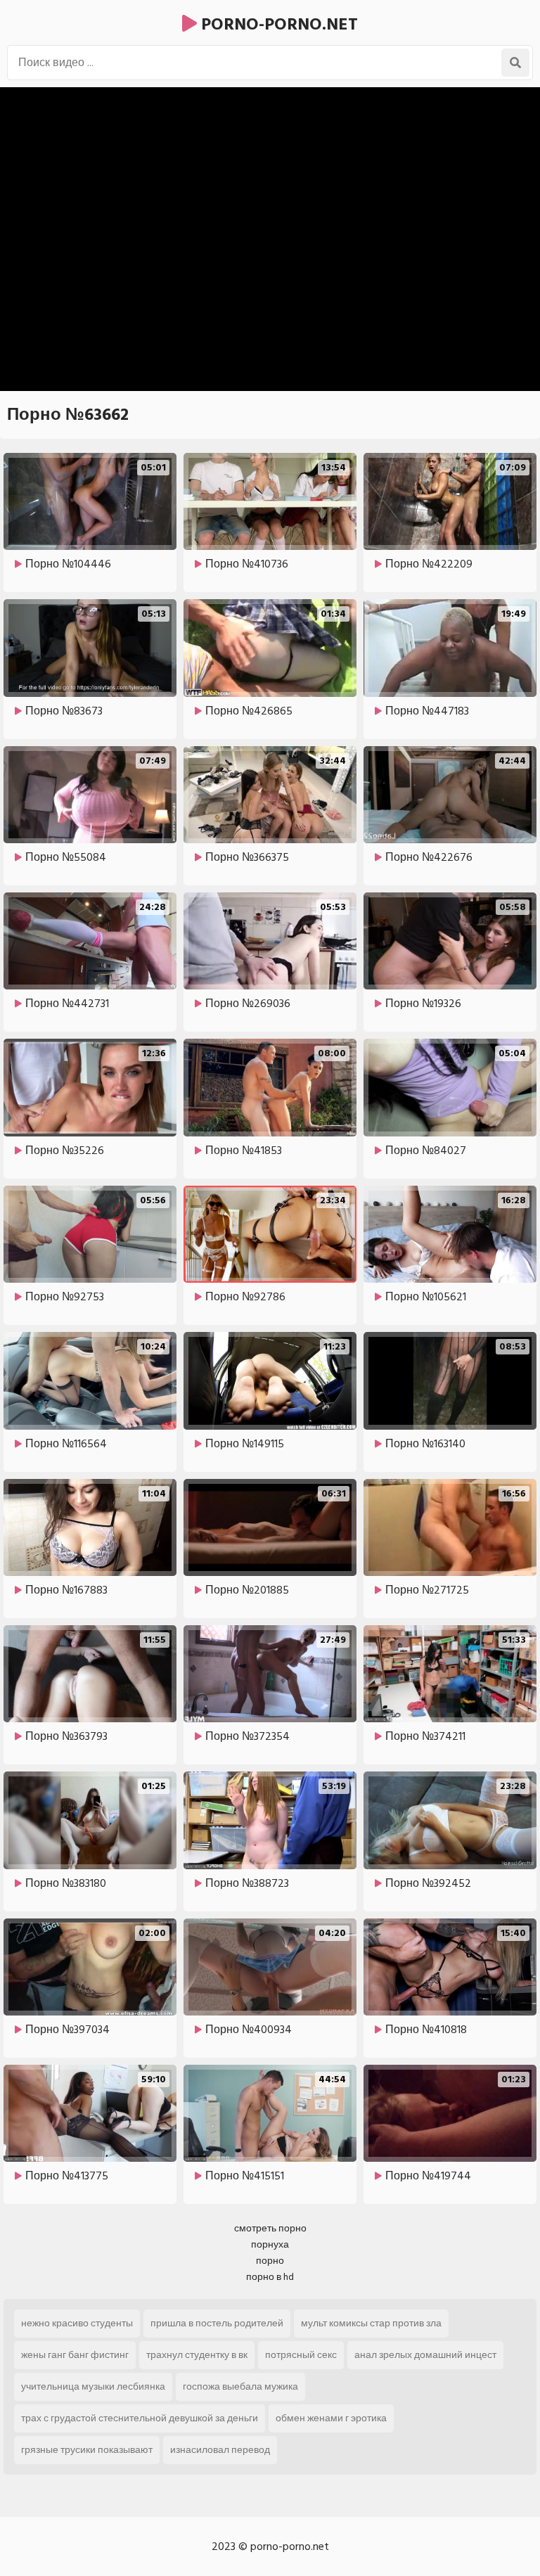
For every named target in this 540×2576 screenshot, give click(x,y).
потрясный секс (301, 2355)
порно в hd (270, 2277)
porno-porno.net (277, 24)
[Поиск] (515, 63)
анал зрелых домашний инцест (425, 2355)
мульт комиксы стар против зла (371, 2323)
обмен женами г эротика (331, 2418)
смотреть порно (270, 2228)
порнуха (270, 2244)
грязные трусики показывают (87, 2450)
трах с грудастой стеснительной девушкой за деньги (140, 2418)
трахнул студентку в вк (197, 2355)
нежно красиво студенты (77, 2323)
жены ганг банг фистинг (75, 2355)
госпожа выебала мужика (240, 2386)
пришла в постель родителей (217, 2323)
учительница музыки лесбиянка (93, 2386)
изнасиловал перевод (220, 2450)
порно (270, 2261)
